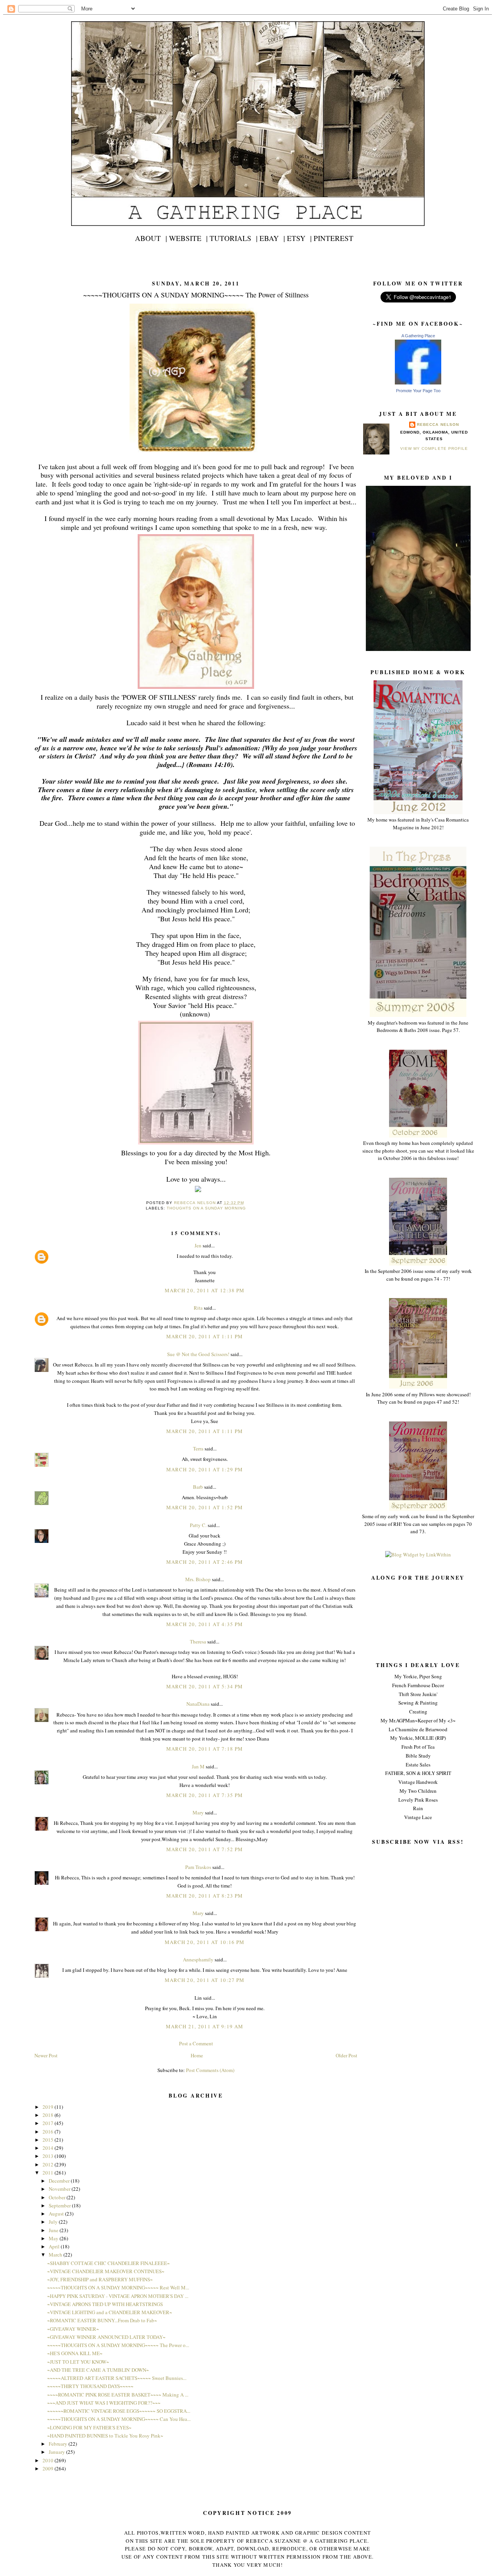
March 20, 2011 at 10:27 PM (205, 1980)
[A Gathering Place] (418, 383)
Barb (198, 1487)
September (60, 2205)
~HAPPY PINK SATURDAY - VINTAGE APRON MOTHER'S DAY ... (118, 2296)
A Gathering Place (418, 336)
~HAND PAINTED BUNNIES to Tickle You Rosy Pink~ (105, 2436)
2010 (49, 2460)
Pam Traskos (198, 1867)
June (54, 2230)
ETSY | (299, 238)
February (59, 2444)
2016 (49, 2132)
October (58, 2197)
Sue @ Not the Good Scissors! (198, 1354)
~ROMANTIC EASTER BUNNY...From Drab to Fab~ (102, 2320)
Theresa (198, 1642)
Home (197, 2055)
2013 (49, 2156)
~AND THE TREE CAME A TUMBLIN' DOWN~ (98, 2370)
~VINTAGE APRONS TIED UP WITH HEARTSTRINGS (105, 2304)
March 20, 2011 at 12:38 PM (205, 1290)
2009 (49, 2468)
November (60, 2189)
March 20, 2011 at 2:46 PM (205, 1562)
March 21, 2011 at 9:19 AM (205, 2026)
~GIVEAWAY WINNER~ (73, 2329)
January (57, 2452)
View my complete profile (434, 448)
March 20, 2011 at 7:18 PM (205, 1749)
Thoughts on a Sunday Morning (206, 1208)
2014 (49, 2148)
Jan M (198, 1766)
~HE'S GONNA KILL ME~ (75, 2353)
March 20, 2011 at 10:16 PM (205, 1942)
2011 (49, 2173)
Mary (198, 1812)
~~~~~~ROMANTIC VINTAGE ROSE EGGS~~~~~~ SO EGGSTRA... (119, 2411)
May (54, 2238)
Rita (198, 1308)
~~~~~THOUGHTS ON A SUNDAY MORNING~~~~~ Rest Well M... (118, 2287)
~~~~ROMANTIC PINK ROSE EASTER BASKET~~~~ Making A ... (118, 2395)
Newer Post (46, 2055)
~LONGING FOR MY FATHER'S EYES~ (89, 2427)
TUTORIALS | (234, 238)
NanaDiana (198, 1704)
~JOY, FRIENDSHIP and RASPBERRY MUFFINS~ (100, 2279)
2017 (49, 2123)
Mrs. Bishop (198, 1579)
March (56, 2255)
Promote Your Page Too (418, 391)
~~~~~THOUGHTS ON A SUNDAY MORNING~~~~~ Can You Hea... (119, 2419)
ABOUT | (151, 238)
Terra (199, 1449)
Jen (198, 1245)
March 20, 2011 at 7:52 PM (205, 1849)
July (54, 2222)
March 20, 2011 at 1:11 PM (205, 1336)
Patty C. (198, 1525)
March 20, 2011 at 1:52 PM (205, 1507)
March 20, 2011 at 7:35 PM (205, 1795)
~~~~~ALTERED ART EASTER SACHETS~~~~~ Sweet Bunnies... (117, 2378)
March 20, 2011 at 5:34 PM (205, 1686)
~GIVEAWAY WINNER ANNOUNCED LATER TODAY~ (106, 2337)
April (55, 2246)
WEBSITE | (188, 238)
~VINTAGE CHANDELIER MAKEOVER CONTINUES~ (106, 2271)
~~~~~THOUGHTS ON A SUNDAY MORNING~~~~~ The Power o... (118, 2345)
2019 (49, 2107)
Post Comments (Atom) (210, 2070)
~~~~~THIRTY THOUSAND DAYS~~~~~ (90, 2386)
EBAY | (272, 238)
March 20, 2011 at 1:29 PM (205, 1469)
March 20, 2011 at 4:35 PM (205, 1624)
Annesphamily (198, 1959)
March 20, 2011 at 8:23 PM (205, 1896)
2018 (49, 2115)
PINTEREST (334, 238)
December (60, 2181)
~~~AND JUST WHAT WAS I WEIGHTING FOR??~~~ (104, 2403)
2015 (49, 2140)
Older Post (346, 2055)
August (57, 2214)
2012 (49, 2164)
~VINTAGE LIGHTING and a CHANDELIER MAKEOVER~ (110, 2312)
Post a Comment (196, 2043)
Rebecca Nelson (438, 424)
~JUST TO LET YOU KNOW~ (78, 2362)
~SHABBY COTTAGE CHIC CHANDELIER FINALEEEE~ (108, 2263)
